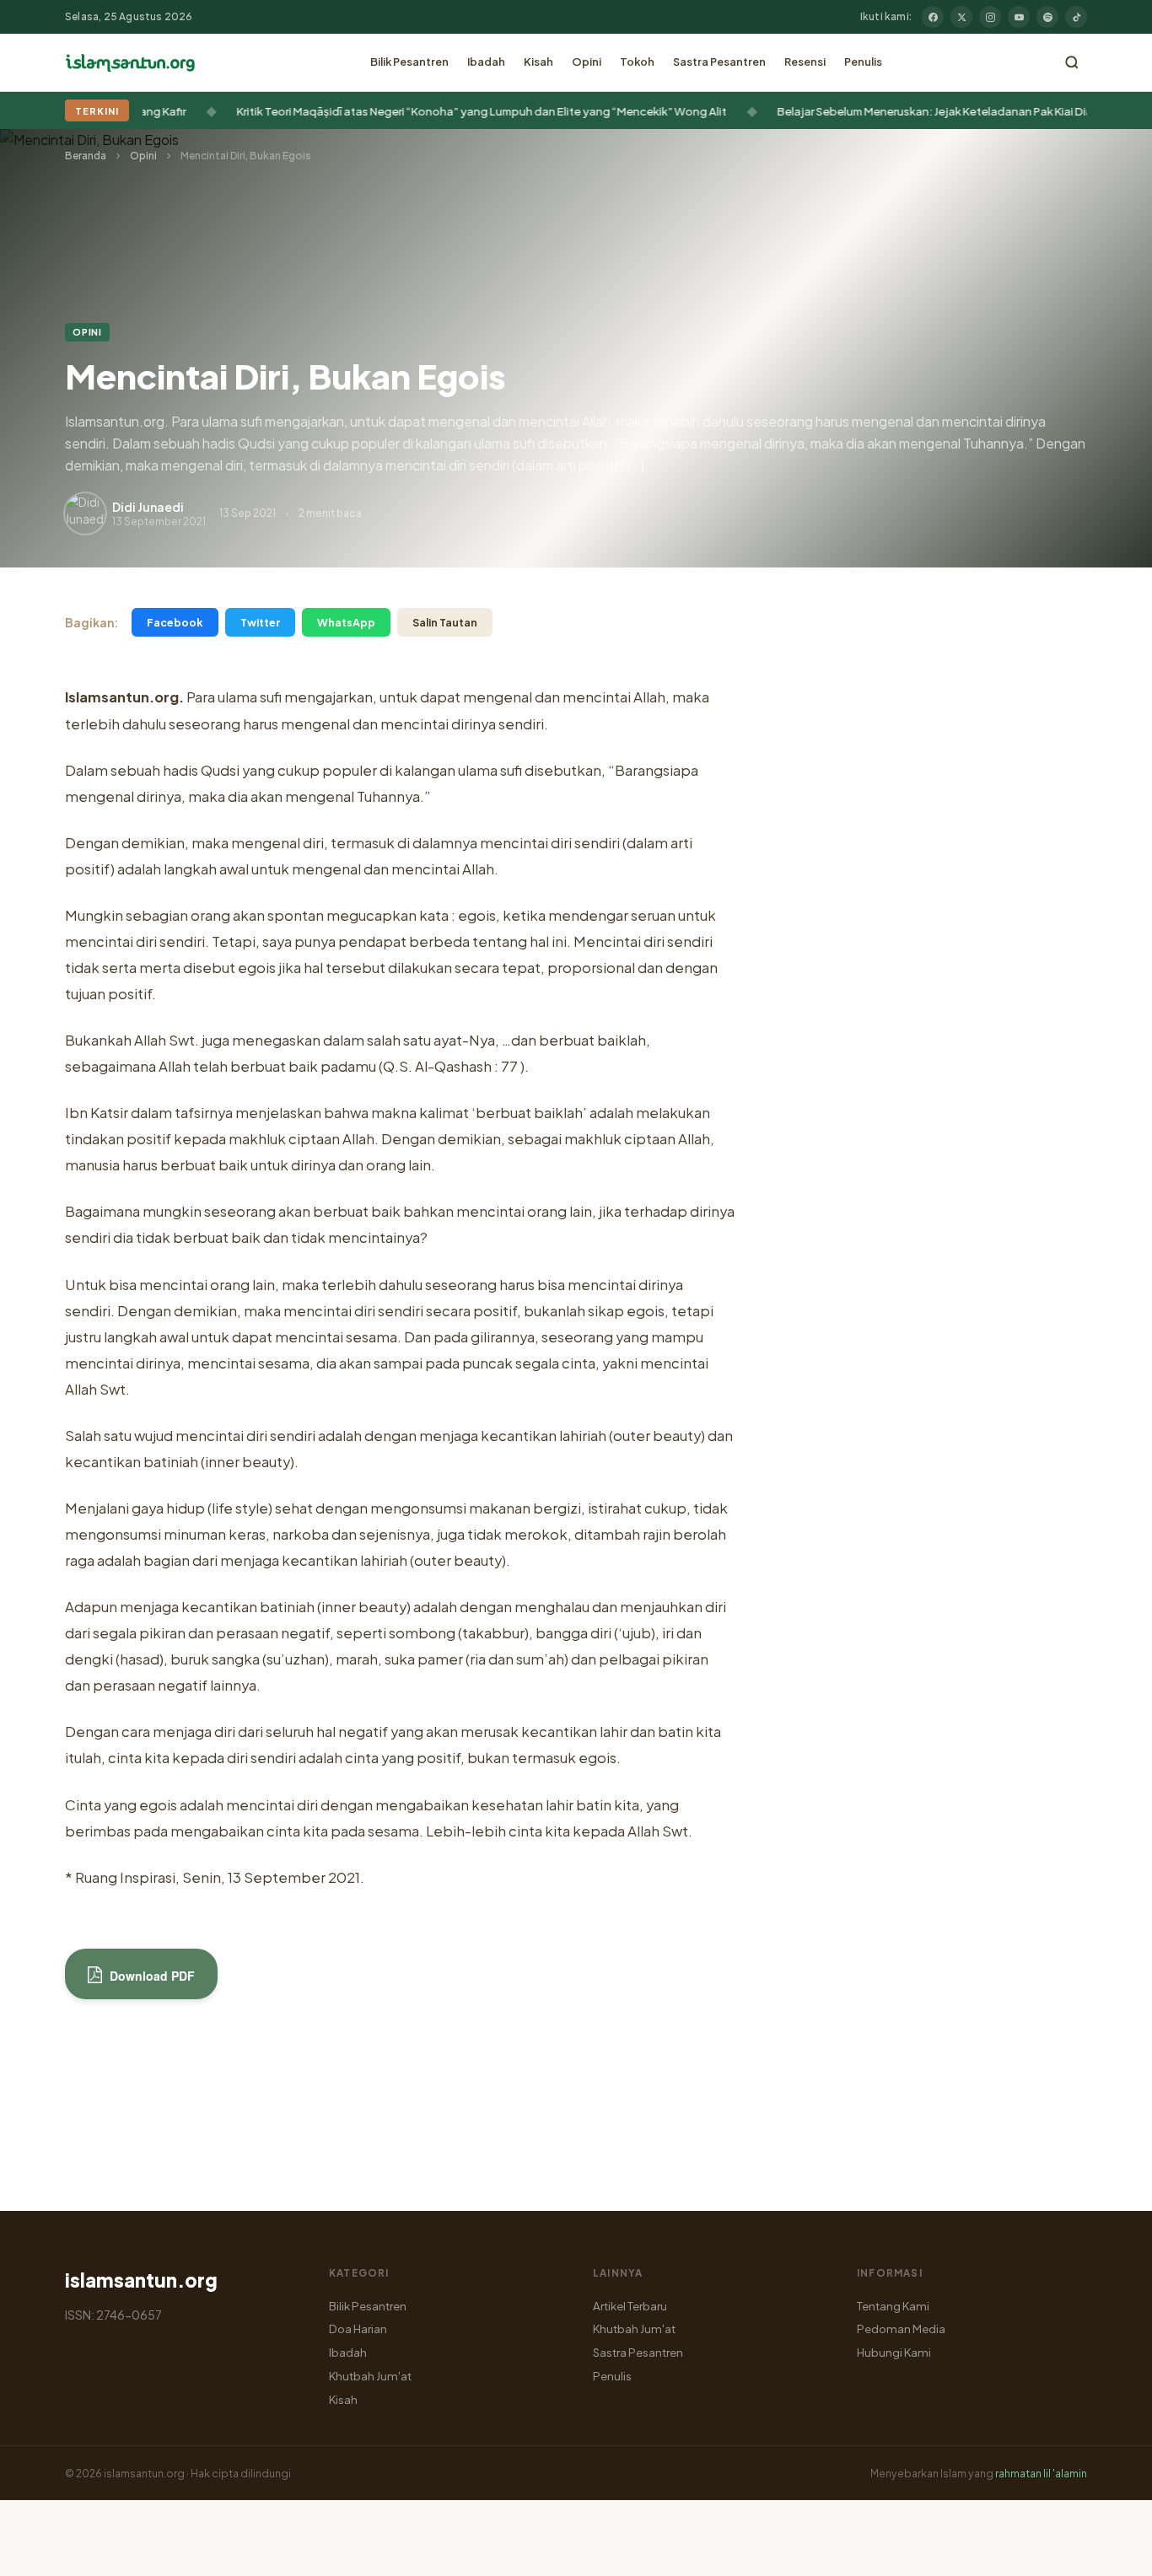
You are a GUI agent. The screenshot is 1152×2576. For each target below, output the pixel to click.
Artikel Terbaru (630, 2306)
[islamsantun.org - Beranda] (130, 62)
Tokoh (637, 62)
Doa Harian (358, 2329)
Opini (587, 62)
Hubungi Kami (894, 2352)
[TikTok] (1076, 17)
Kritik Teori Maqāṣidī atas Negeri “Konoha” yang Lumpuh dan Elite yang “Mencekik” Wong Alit (458, 111)
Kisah (538, 62)
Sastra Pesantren (719, 62)
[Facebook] (933, 17)
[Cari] (1072, 62)
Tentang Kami (893, 2306)
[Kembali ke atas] (1110, 2551)
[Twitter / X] (961, 17)
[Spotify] (1047, 17)
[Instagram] (990, 17)
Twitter (260, 622)
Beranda (86, 156)
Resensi (805, 62)
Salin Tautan (445, 622)
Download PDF (151, 1976)
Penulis (863, 62)
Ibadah (486, 62)
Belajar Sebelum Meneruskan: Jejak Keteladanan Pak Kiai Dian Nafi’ (928, 111)
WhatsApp (346, 622)
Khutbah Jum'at (370, 2376)
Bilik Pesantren (409, 62)
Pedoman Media (901, 2329)
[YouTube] (1019, 17)
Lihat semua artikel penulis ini (241, 2159)
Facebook (175, 622)
